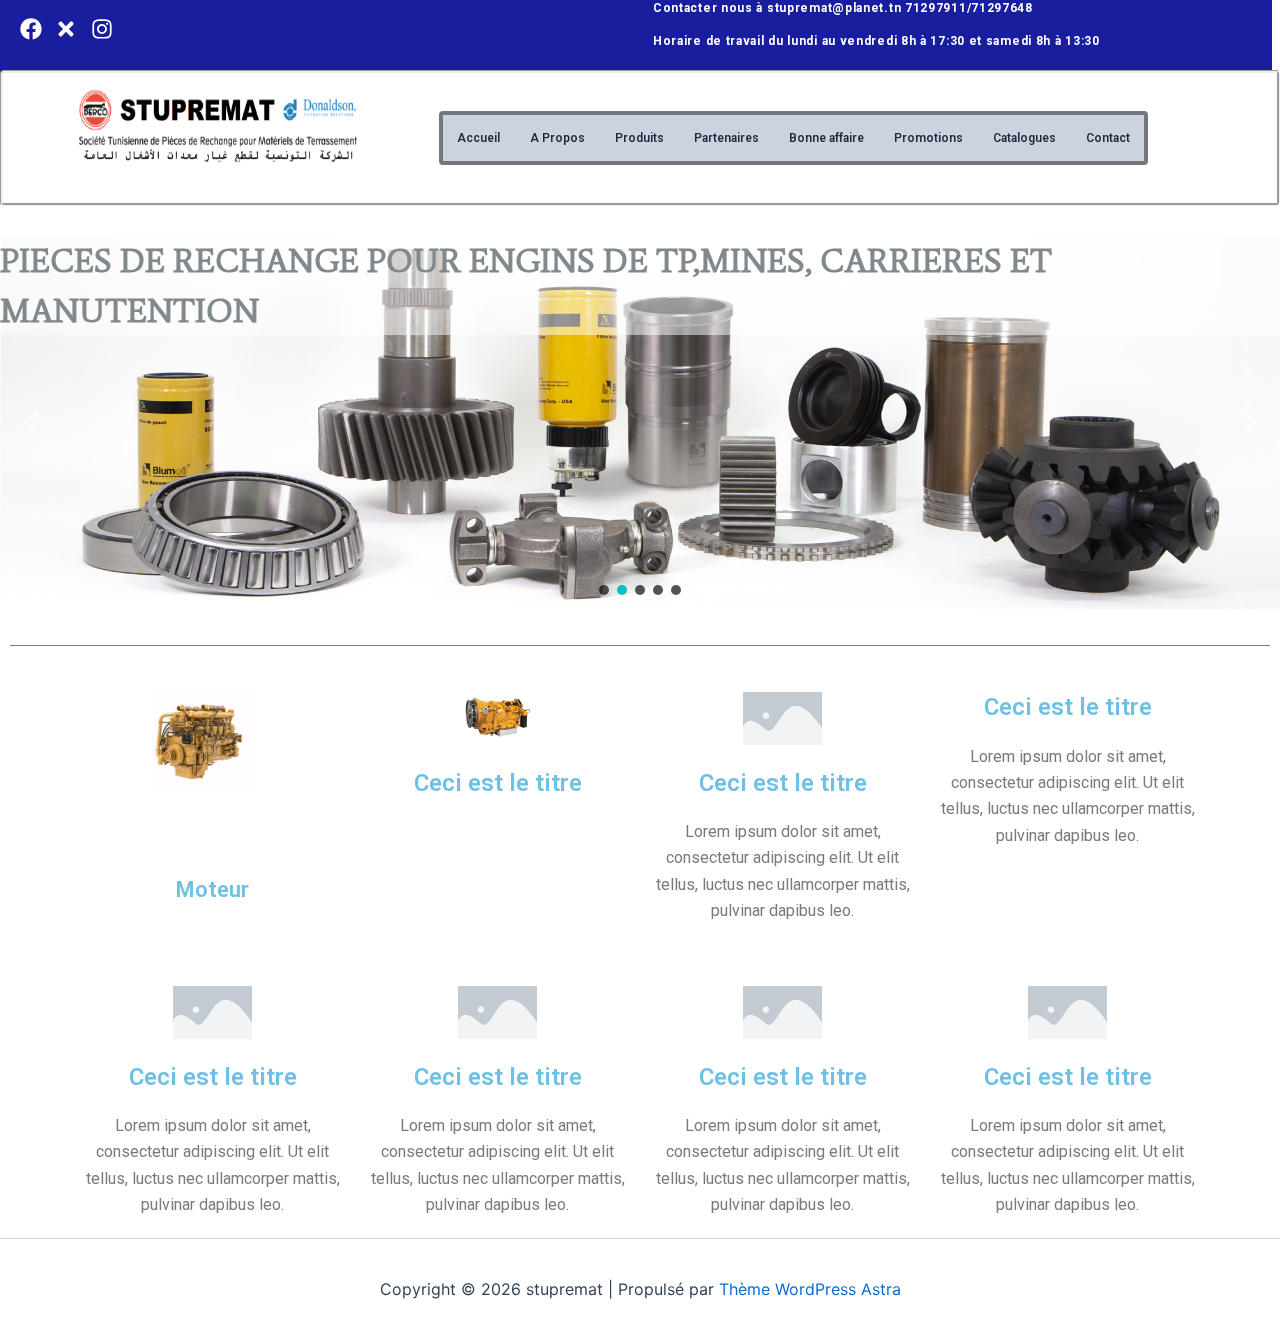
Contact (1108, 138)
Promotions (928, 138)
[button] (31, 423)
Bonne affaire (826, 138)
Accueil (478, 138)
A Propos (557, 138)
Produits (639, 138)
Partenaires (726, 138)
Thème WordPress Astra (810, 1289)
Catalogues (1024, 138)
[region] (640, 422)
